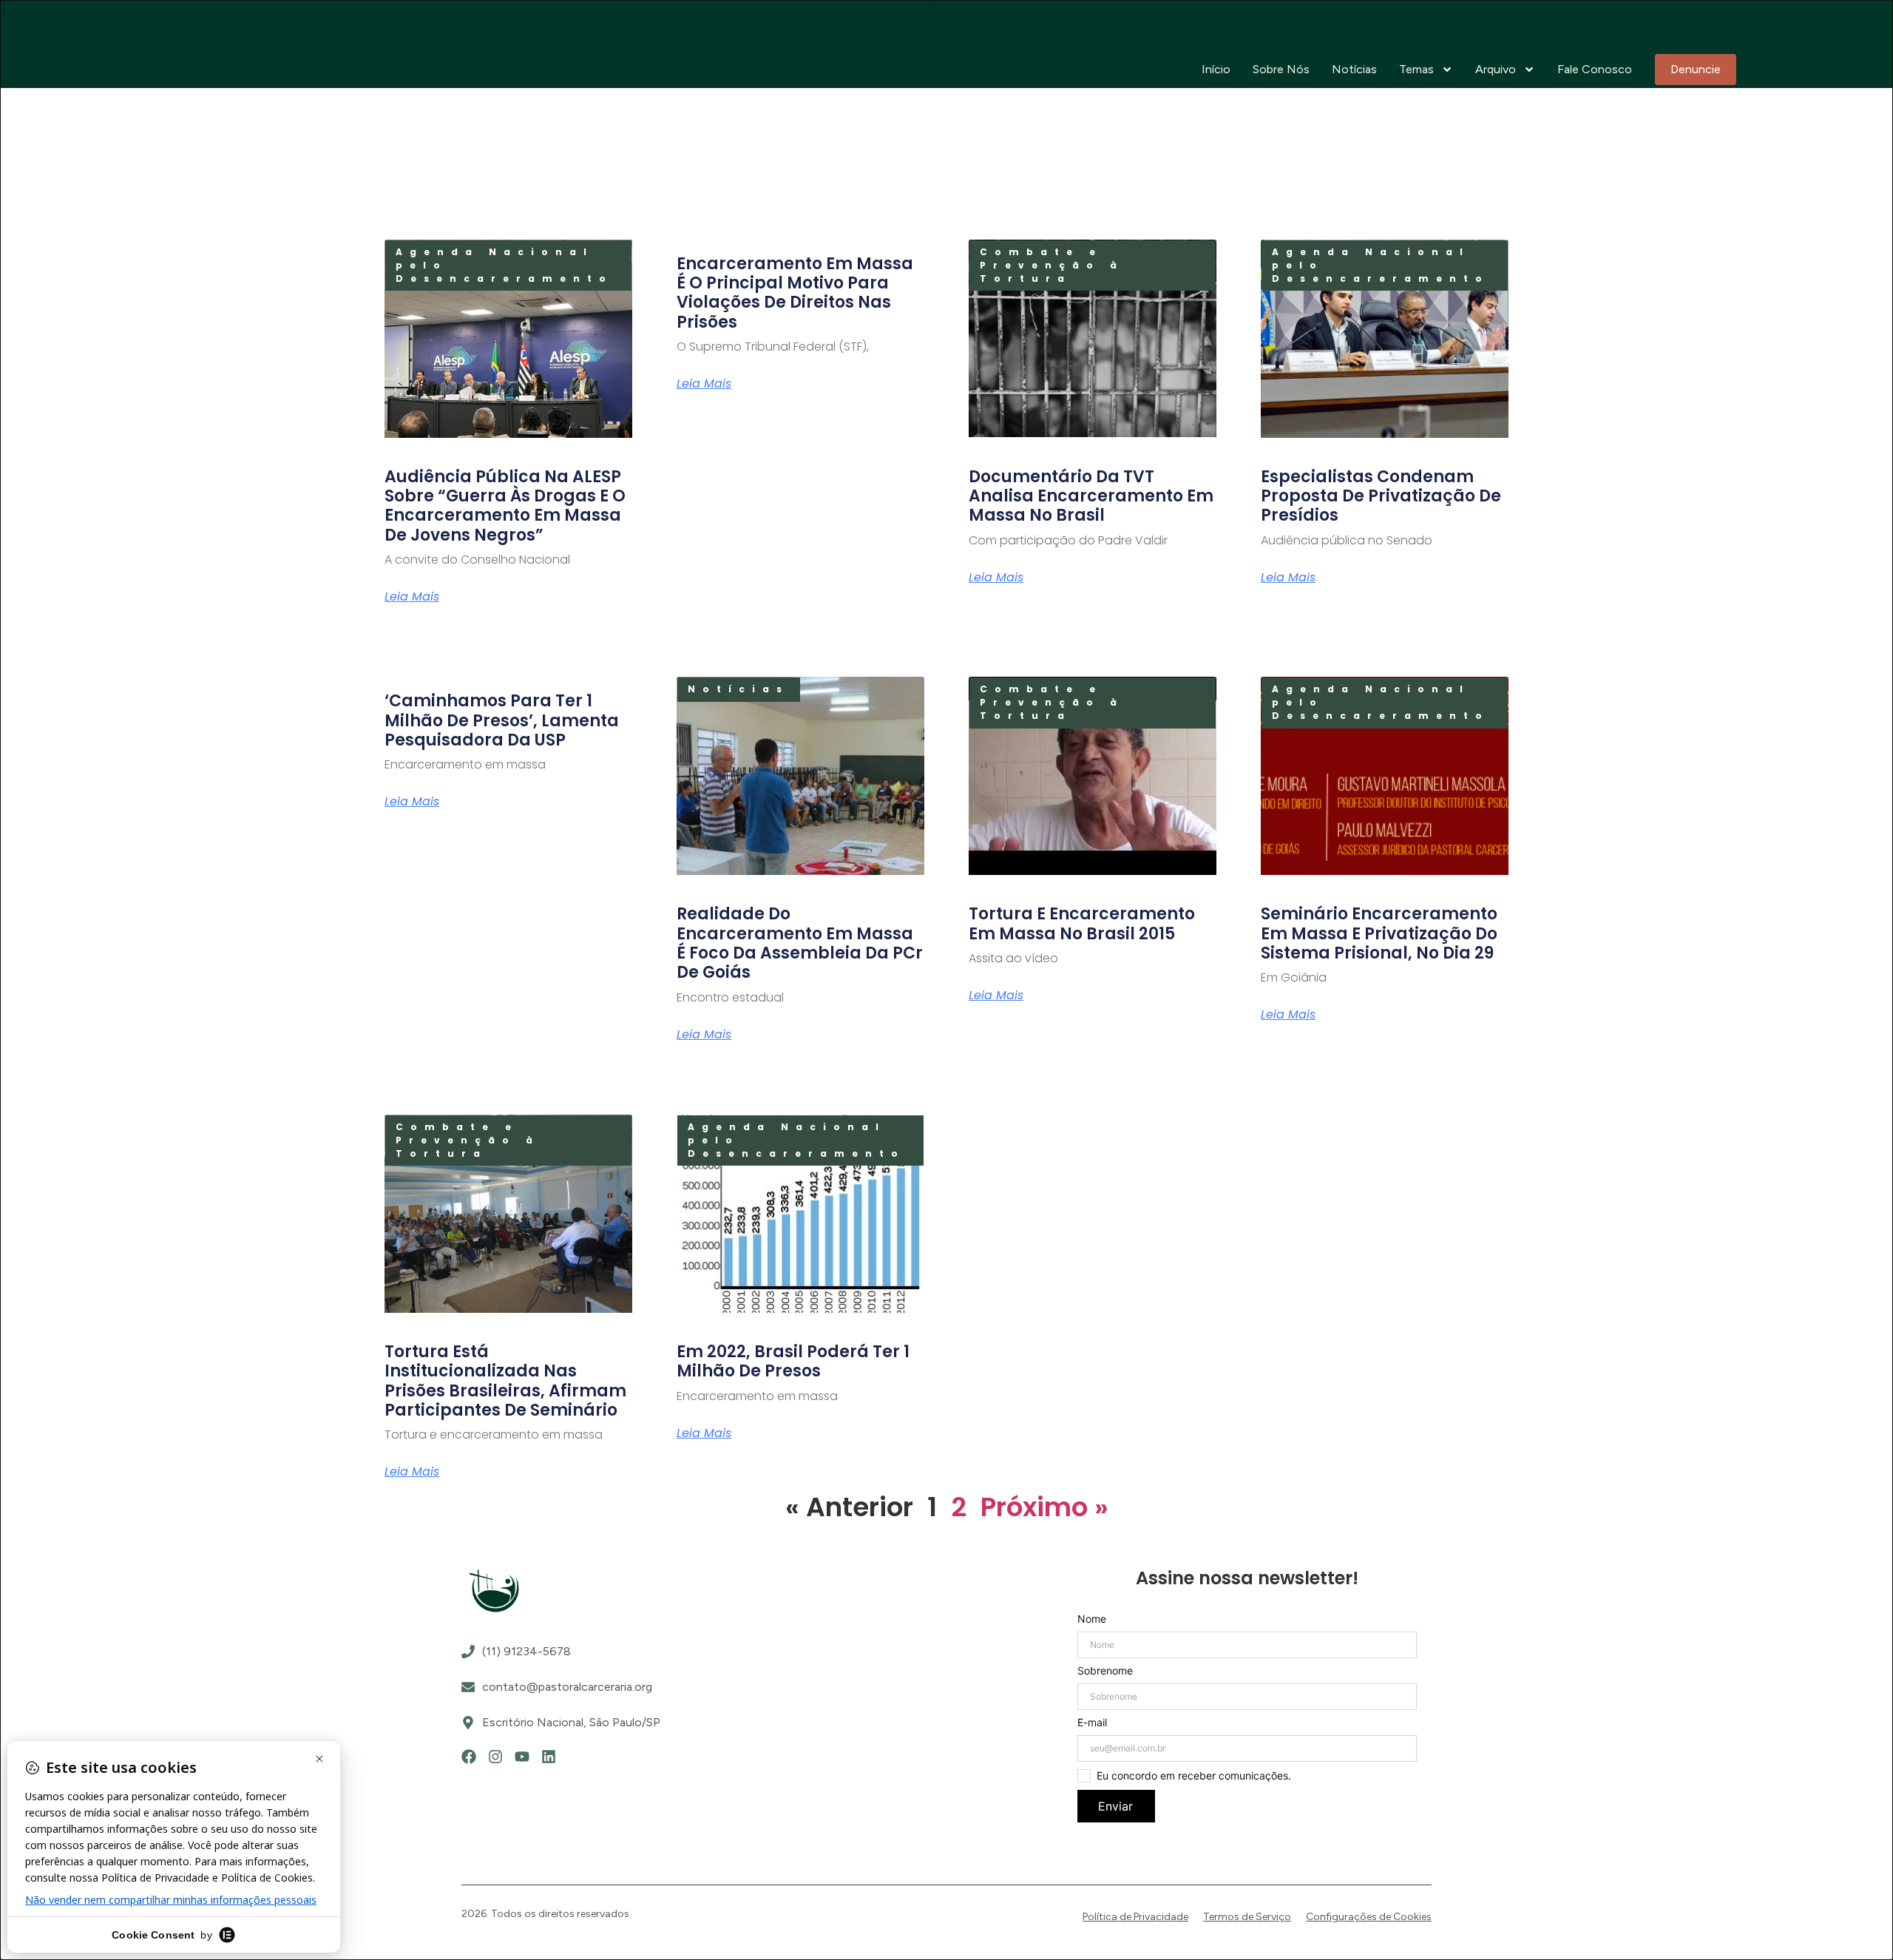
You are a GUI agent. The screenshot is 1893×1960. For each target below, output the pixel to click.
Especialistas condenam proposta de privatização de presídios (1381, 496)
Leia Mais (412, 597)
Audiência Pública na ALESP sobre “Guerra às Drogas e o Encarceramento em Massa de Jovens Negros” (505, 506)
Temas (1416, 69)
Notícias (1354, 69)
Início (1216, 69)
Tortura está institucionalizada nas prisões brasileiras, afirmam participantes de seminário (505, 1381)
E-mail (1092, 1723)
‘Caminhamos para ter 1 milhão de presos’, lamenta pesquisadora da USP (502, 720)
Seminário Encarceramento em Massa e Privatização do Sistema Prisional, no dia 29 (1379, 933)
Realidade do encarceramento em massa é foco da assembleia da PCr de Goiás (800, 943)
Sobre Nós (1281, 69)
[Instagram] (495, 1757)
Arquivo (1496, 69)
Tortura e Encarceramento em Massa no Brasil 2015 (1082, 923)
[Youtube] (522, 1757)
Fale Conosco (1595, 69)
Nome (1092, 1619)
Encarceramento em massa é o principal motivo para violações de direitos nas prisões (795, 293)
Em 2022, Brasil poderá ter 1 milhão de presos (793, 1361)
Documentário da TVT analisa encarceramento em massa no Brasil (1091, 496)
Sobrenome (1105, 1671)
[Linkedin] (549, 1757)
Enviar (1115, 1806)
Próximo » (1044, 1507)
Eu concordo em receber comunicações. (1194, 1776)
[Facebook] (469, 1757)
